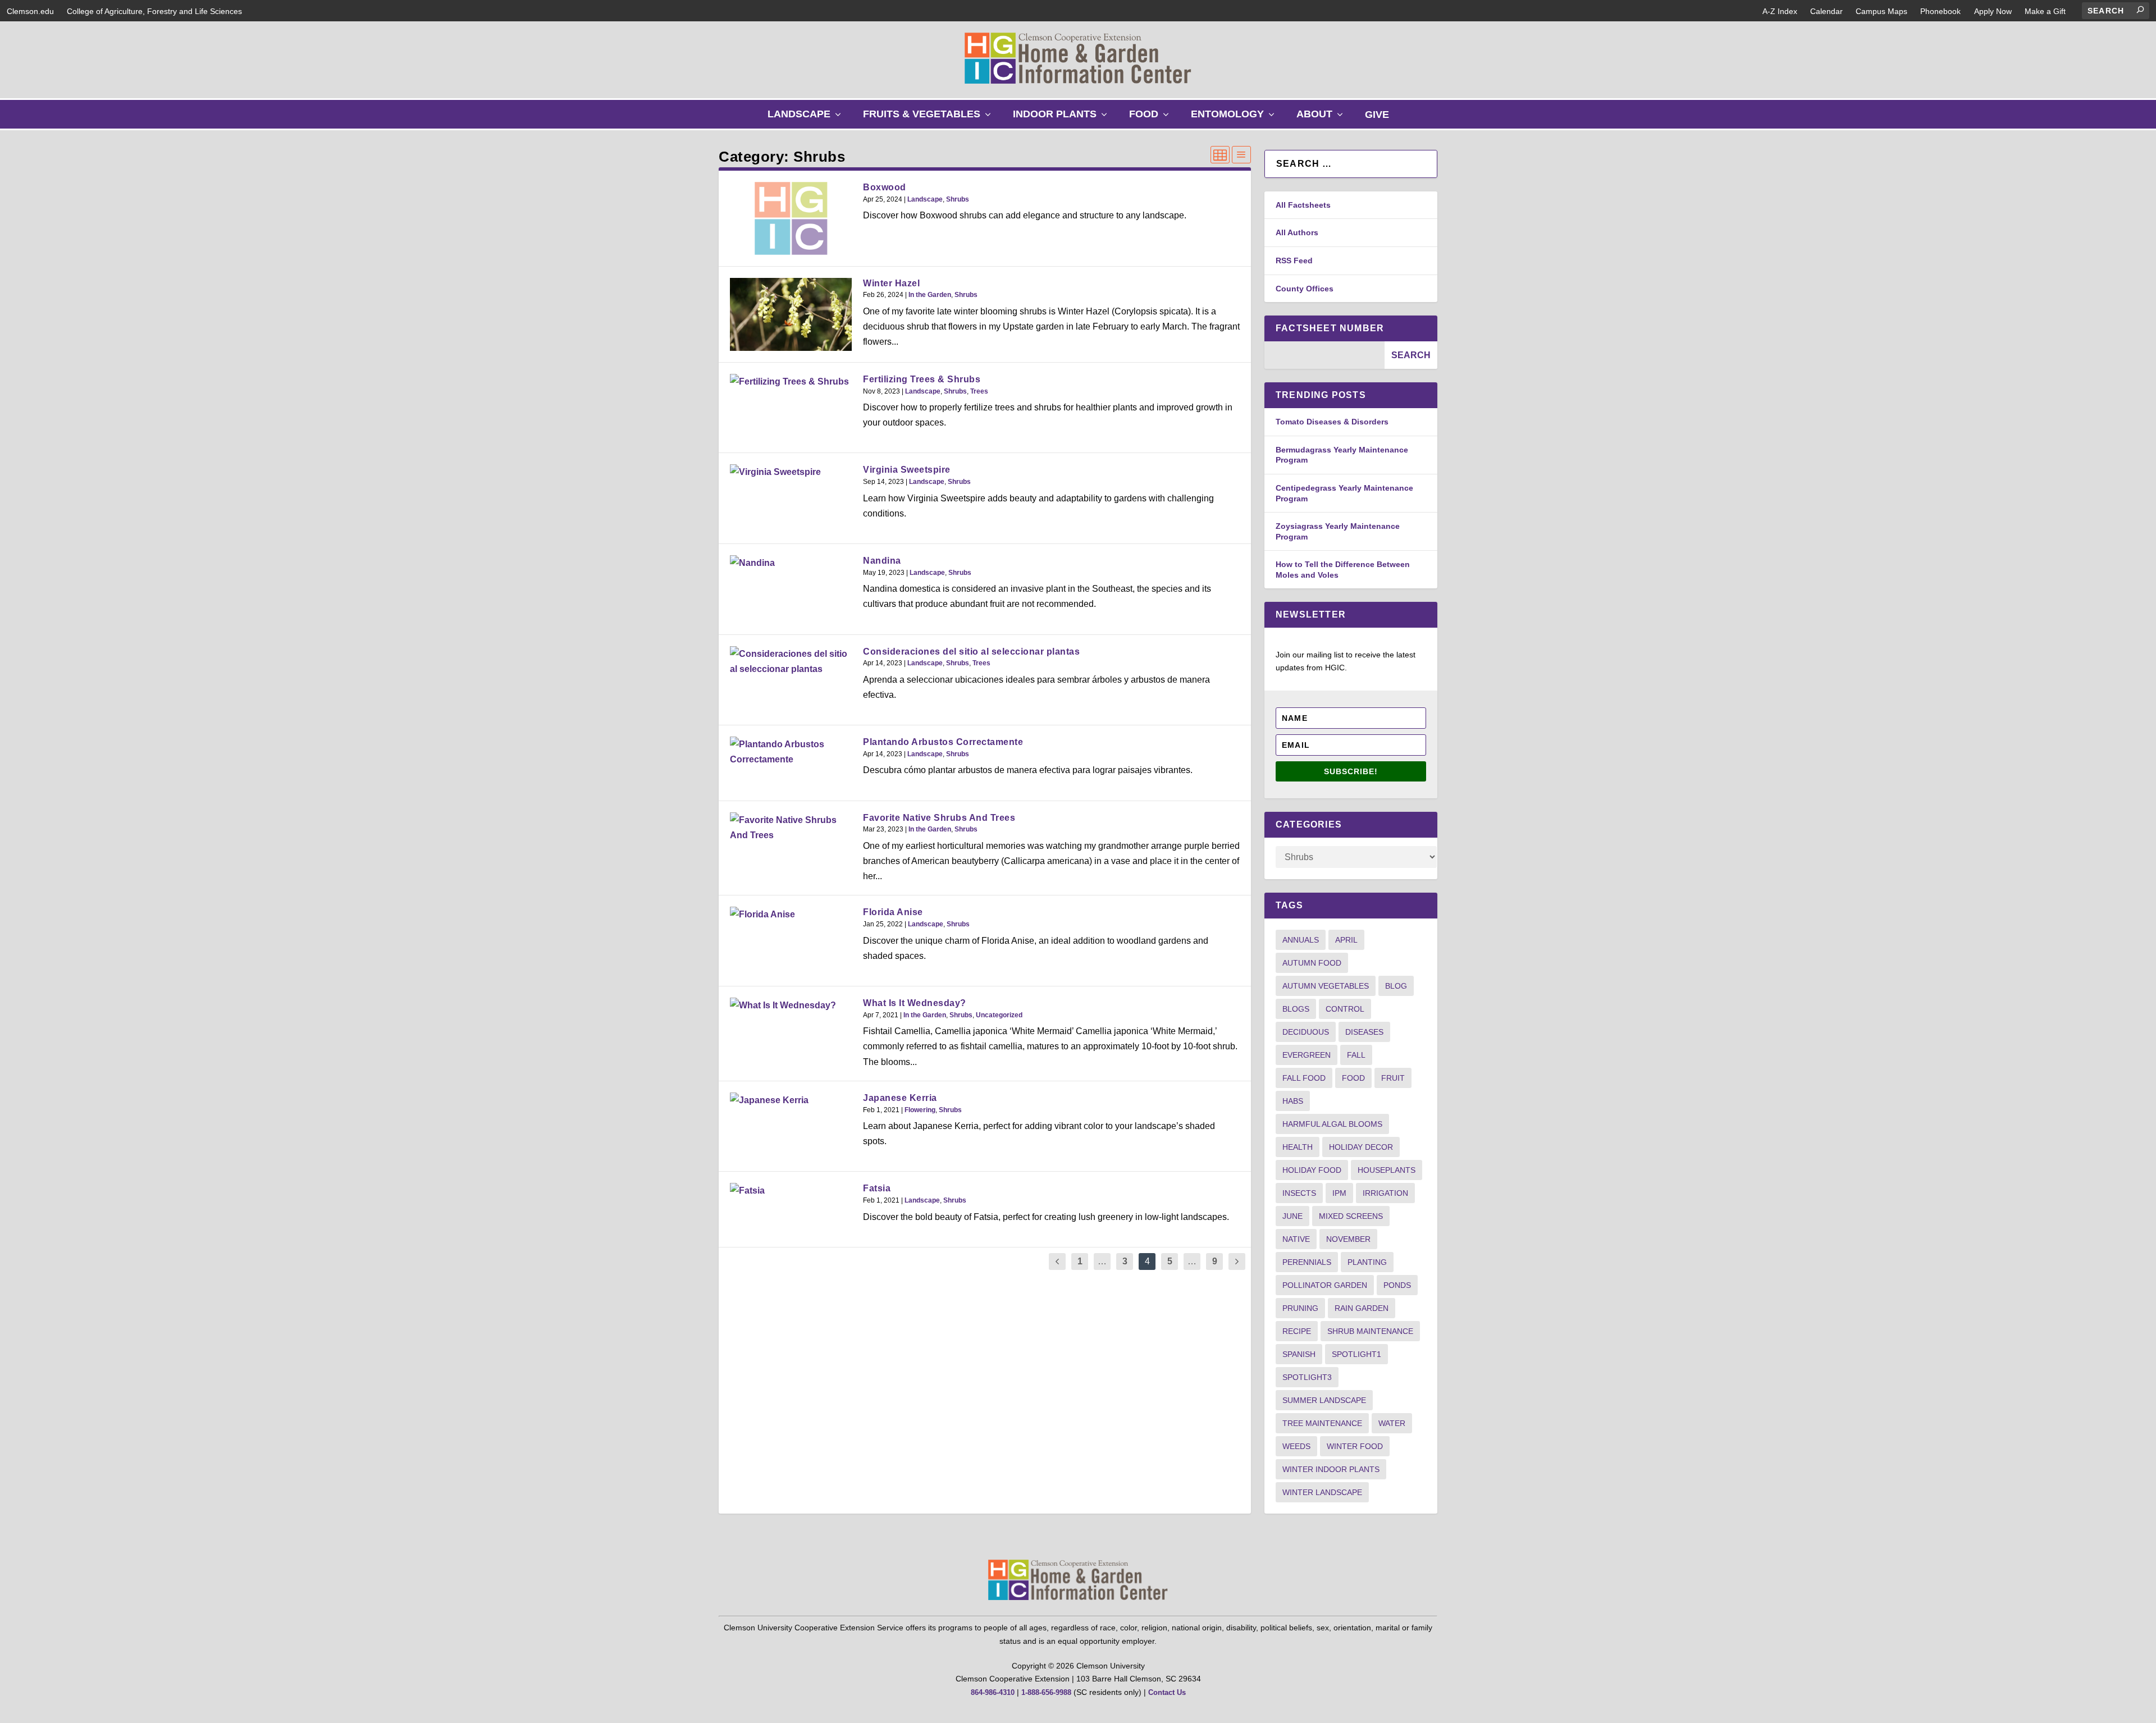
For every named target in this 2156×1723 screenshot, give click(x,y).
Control (1345, 1009)
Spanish (1299, 1354)
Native (1296, 1239)
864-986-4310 (993, 1692)
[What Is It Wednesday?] (791, 1005)
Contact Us (1167, 1692)
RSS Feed (1294, 260)
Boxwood (885, 187)
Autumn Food (1312, 963)
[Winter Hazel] (791, 314)
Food (1152, 118)
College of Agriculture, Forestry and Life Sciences (154, 11)
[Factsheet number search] (1324, 355)
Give (1377, 115)
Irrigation (1385, 1193)
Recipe (1297, 1331)
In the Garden (930, 295)
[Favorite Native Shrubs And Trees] (791, 828)
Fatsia (877, 1188)
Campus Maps (1881, 11)
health (1298, 1147)
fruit (1393, 1078)
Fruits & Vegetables (929, 118)
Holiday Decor (1361, 1147)
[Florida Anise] (791, 914)
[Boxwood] (791, 218)
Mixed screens (1351, 1216)
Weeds (1296, 1446)
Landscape (807, 118)
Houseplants (1387, 1170)
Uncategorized (999, 1015)
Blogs (1296, 1009)
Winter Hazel (891, 283)
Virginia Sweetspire (907, 470)
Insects (1299, 1193)
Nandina (882, 561)
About (1322, 118)
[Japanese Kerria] (791, 1100)
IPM (1339, 1193)
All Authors (1297, 232)
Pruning (1300, 1308)
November (1348, 1239)
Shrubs (958, 199)
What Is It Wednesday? (915, 1003)
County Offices (1305, 289)
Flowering (920, 1110)
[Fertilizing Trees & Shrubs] (791, 381)
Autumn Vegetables (1326, 986)
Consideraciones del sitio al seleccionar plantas (971, 652)
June (1292, 1216)
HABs (1293, 1101)
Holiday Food (1312, 1170)
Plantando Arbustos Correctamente (943, 742)
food (1353, 1078)
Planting (1367, 1262)
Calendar (1826, 11)
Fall (1356, 1055)
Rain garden (1362, 1308)
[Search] (2140, 10)
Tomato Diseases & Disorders (1332, 422)
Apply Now (1993, 11)
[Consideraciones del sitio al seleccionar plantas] (791, 661)
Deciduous (1306, 1032)
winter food (1355, 1446)
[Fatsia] (791, 1190)
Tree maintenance (1322, 1423)
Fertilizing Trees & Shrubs (922, 379)
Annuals (1301, 940)
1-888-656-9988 (1046, 1692)
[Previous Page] (1057, 1262)
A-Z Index (1780, 11)
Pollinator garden (1325, 1285)
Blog (1396, 986)
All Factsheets (1303, 205)
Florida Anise (893, 912)
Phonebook (1940, 11)
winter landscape (1322, 1492)
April (1346, 940)
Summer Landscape (1324, 1400)
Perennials (1307, 1262)
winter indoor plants (1331, 1469)
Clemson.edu (30, 11)
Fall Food (1304, 1078)
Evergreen (1307, 1055)
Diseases (1364, 1032)
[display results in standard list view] (1241, 155)
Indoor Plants (1063, 118)
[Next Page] (1237, 1262)
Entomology (1235, 118)
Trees (979, 391)
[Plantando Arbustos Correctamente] (791, 752)
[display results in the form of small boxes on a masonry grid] (1220, 155)
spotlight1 (1356, 1354)
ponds (1397, 1285)
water (1392, 1423)
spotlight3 (1307, 1377)
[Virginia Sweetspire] (791, 472)
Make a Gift (2045, 11)
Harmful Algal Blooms (1332, 1124)
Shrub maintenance (1370, 1331)
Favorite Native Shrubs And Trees (939, 818)
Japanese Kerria (900, 1098)
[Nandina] (791, 563)
